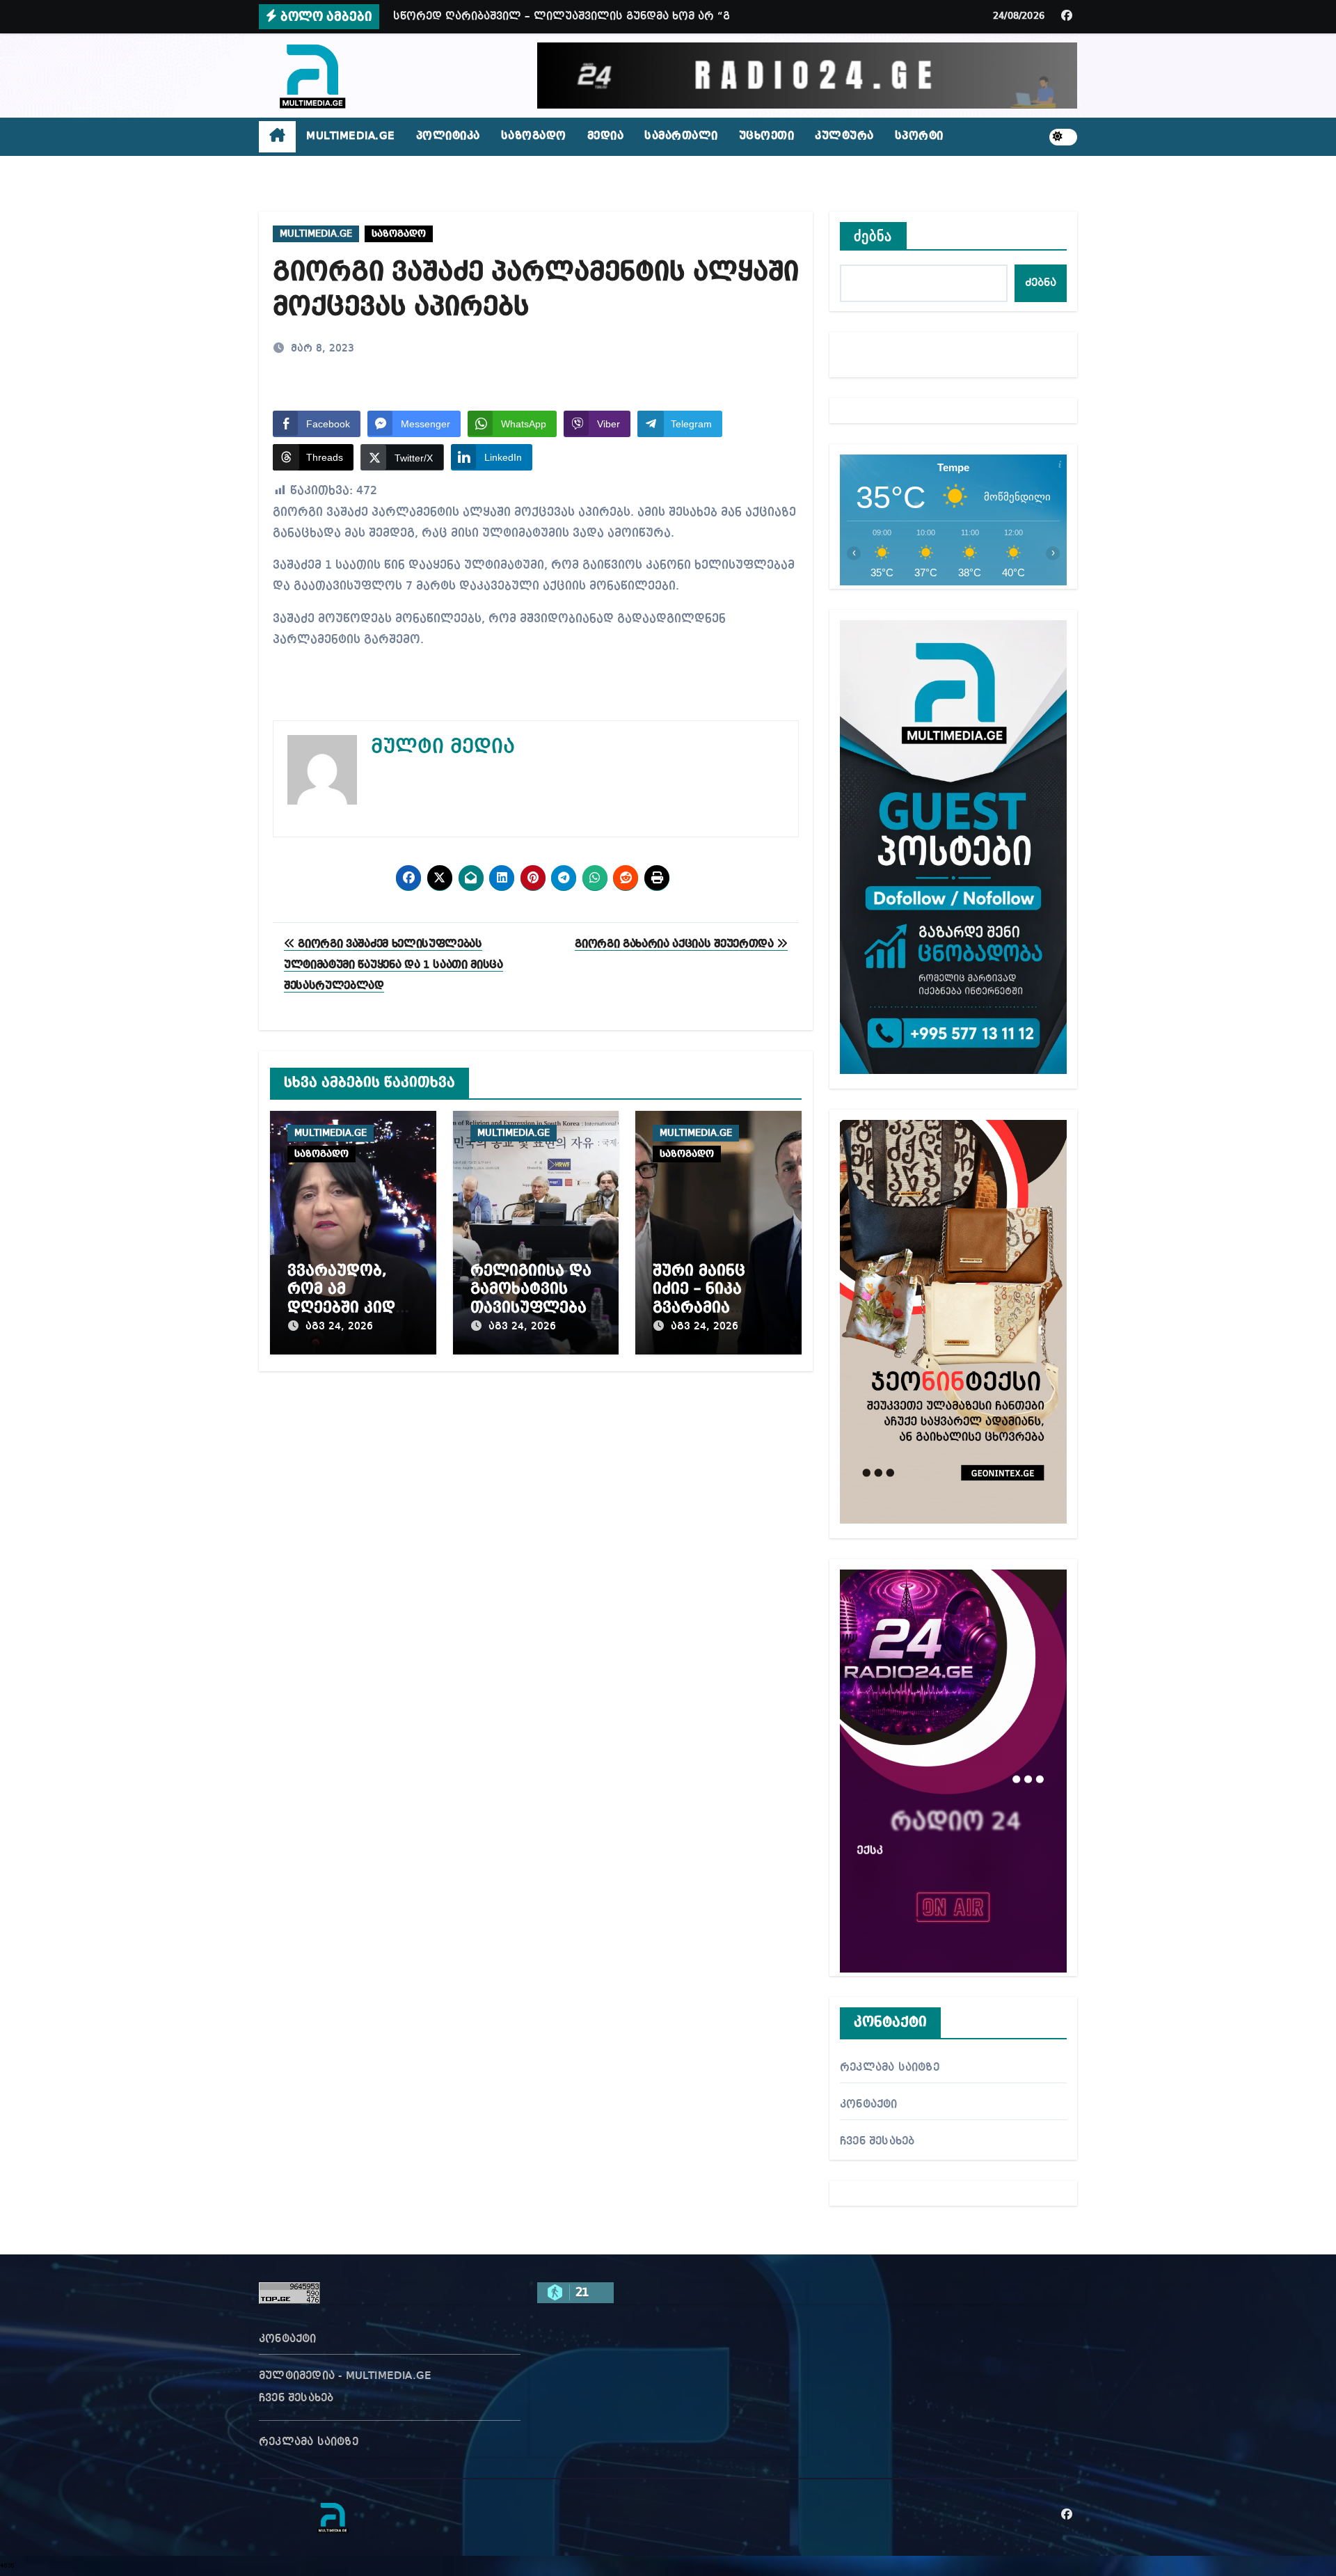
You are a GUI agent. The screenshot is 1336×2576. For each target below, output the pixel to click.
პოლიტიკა (448, 136)
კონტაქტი (869, 2105)
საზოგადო (534, 136)
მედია (606, 136)
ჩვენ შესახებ (877, 2142)
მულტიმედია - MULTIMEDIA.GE (345, 2376)
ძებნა (873, 236)
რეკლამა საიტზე (890, 2068)
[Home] (277, 137)
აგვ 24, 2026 (339, 1327)
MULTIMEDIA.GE (351, 136)
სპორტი (919, 136)
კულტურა (844, 136)
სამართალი (681, 136)
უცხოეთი (767, 136)
